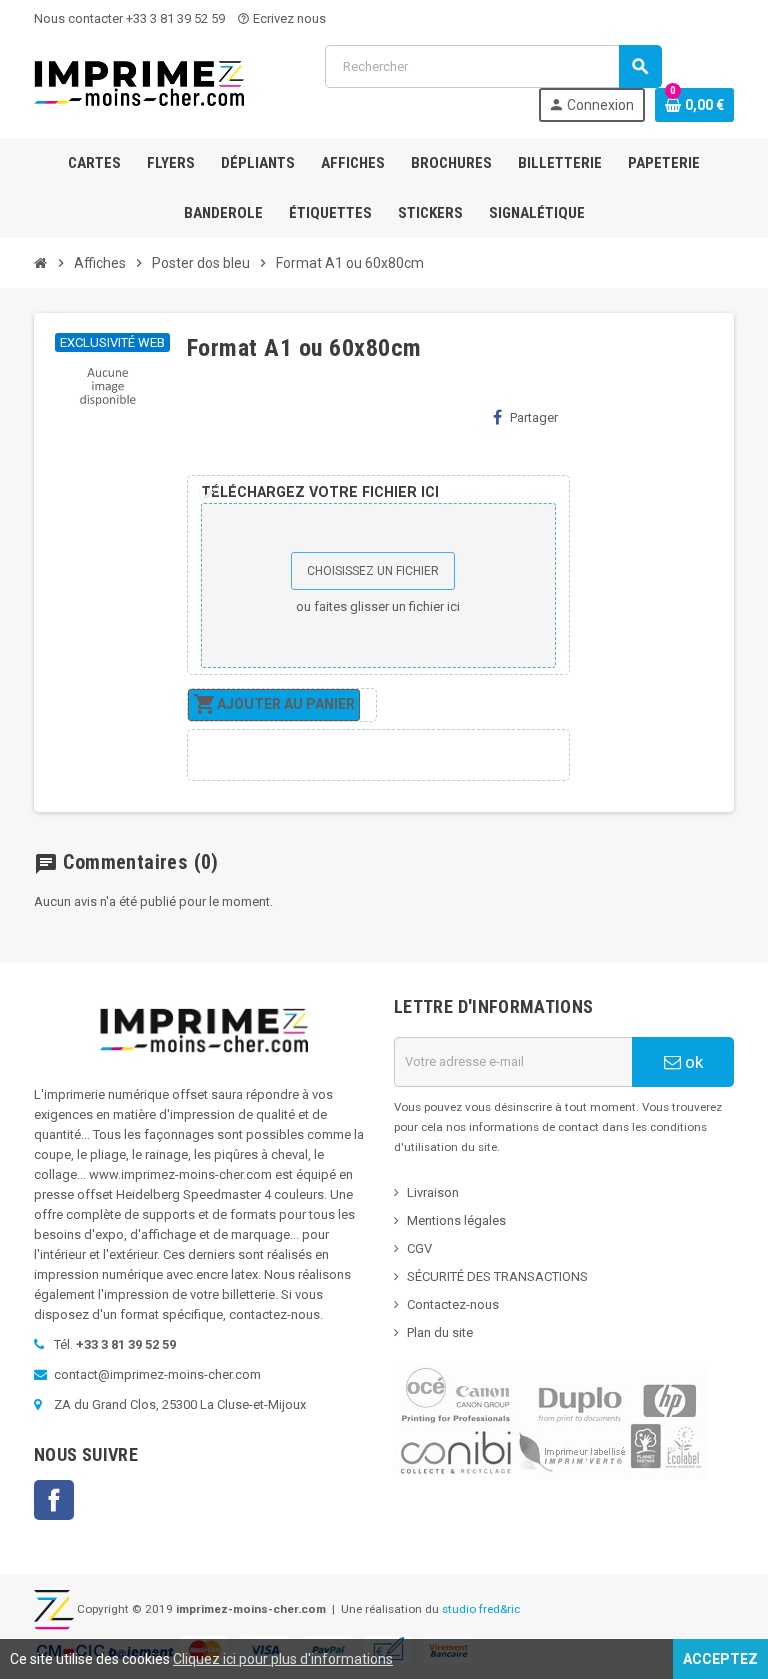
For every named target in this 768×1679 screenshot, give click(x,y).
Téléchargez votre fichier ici (320, 492)
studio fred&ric (481, 1609)
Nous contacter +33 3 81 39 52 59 (129, 18)
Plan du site (440, 1332)
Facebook (54, 1500)
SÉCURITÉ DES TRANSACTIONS (497, 1276)
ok (692, 1062)
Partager (534, 417)
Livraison (433, 1192)
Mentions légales (456, 1220)
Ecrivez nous (281, 18)
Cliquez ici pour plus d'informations (283, 1659)
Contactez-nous (453, 1304)
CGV (419, 1248)
